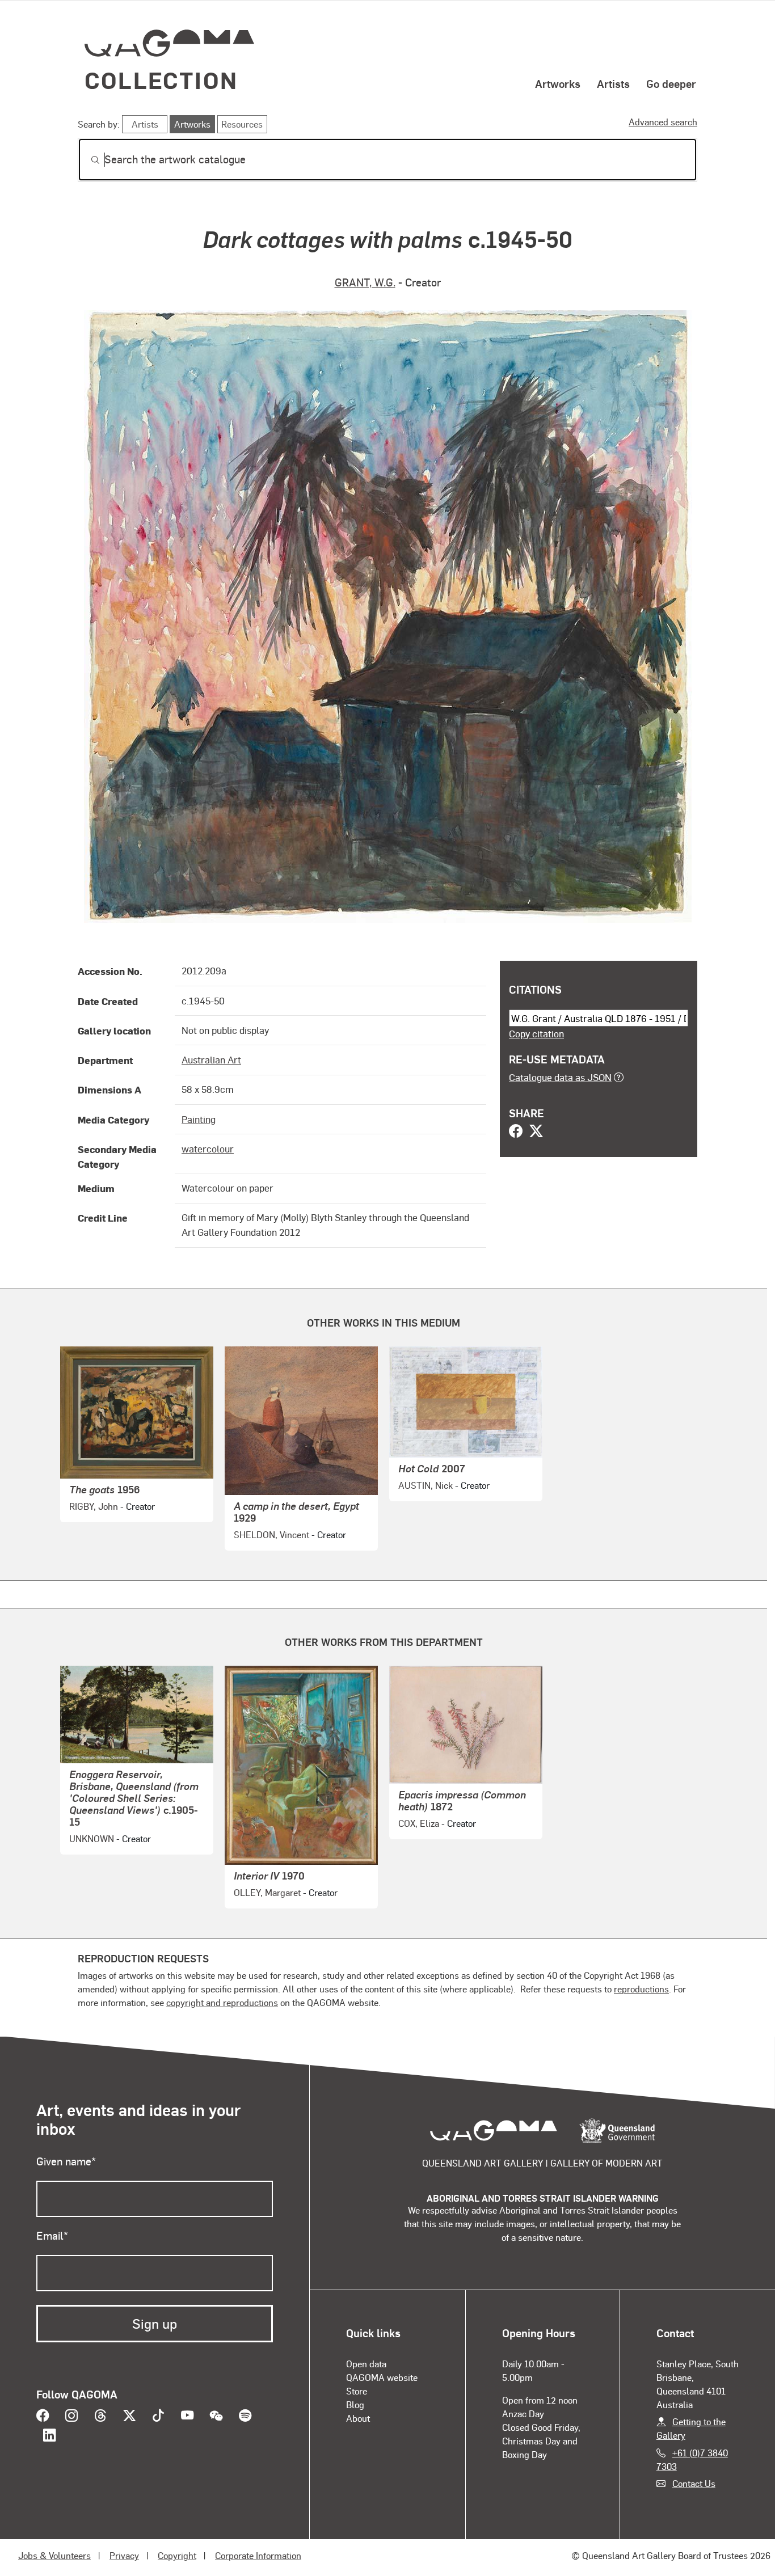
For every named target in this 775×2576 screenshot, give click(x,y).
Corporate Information (258, 2555)
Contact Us (694, 2483)
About (358, 2418)
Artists (613, 83)
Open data (366, 2364)
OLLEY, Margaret (267, 1892)
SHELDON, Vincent (271, 1534)
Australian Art (211, 1059)
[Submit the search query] (86, 160)
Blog (355, 2404)
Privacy (124, 2555)
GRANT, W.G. (365, 282)
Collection (161, 80)
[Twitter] (536, 1132)
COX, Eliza (419, 1823)
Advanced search (663, 122)
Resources (242, 124)
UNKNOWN (92, 1838)
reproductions (641, 1989)
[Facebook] (516, 1132)
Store (357, 2391)
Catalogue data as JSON (560, 1077)
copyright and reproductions (222, 2002)
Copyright (177, 2555)
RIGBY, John (94, 1506)
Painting (199, 1119)
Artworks (558, 83)
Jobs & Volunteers (54, 2555)
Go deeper (671, 83)
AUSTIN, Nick (426, 1485)
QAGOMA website (382, 2377)
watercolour (208, 1148)
